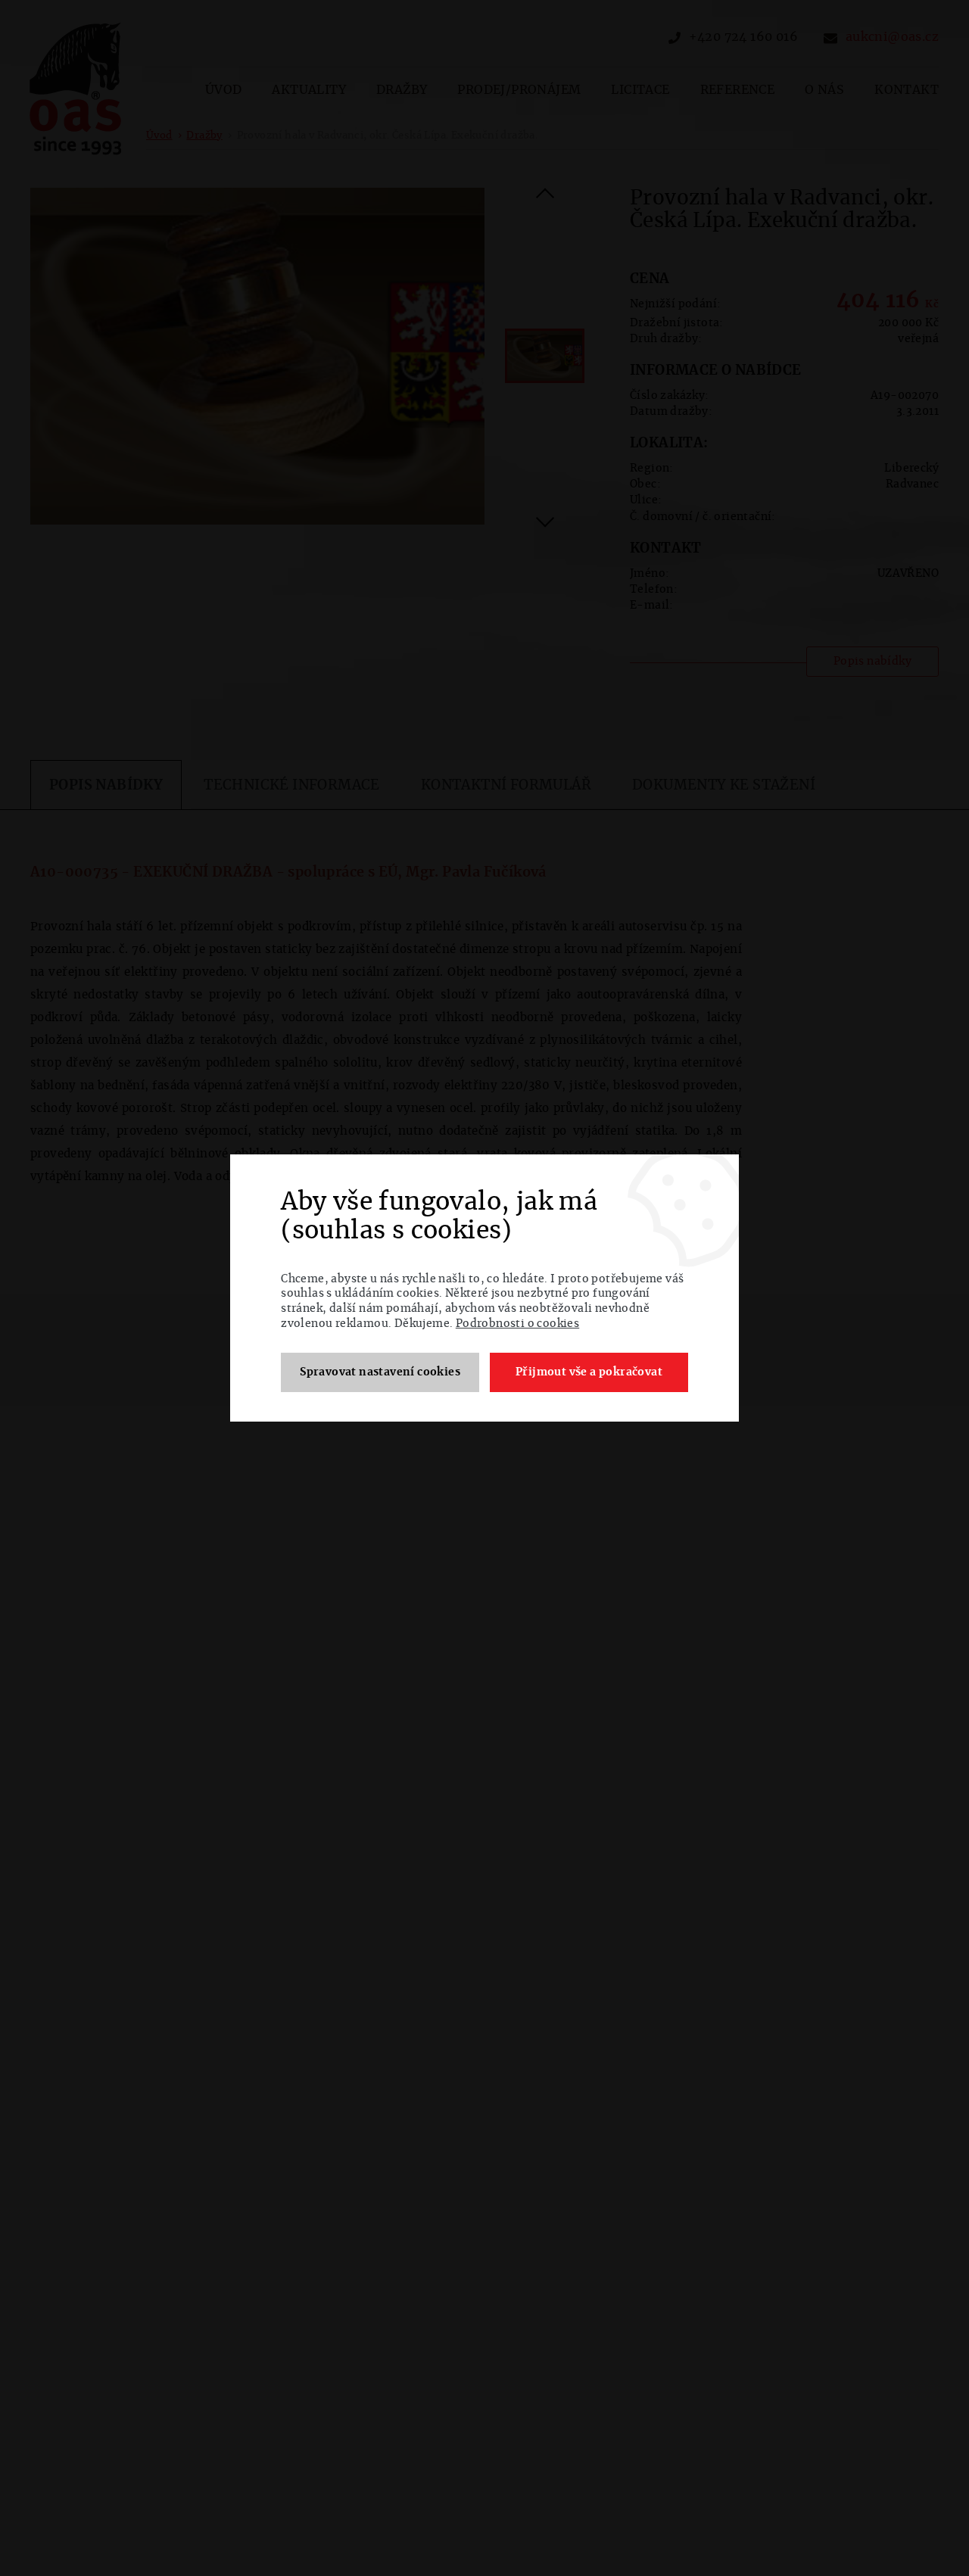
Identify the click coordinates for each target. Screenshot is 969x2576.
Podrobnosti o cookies (517, 1324)
